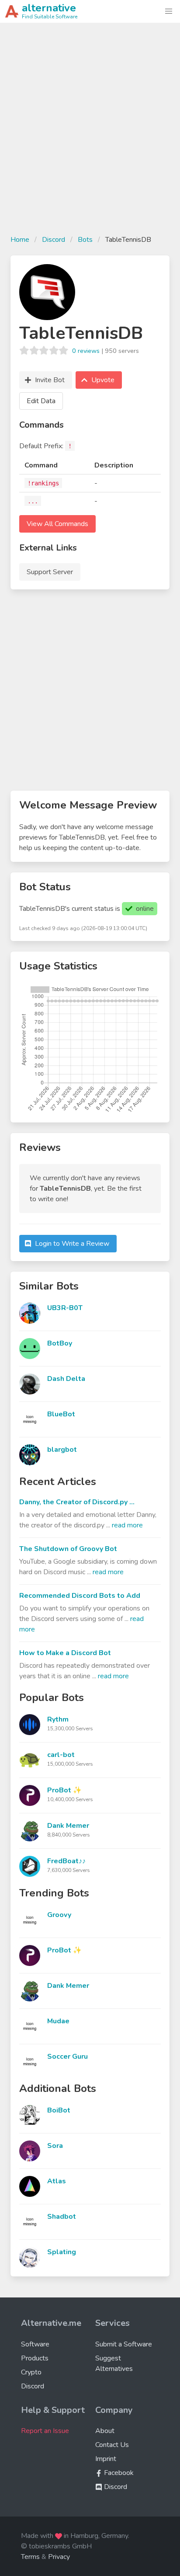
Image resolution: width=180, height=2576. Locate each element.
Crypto (31, 2372)
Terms (30, 2557)
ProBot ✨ (64, 1790)
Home (20, 240)
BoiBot (59, 2110)
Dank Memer (68, 1826)
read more (127, 1525)
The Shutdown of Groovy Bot (68, 1549)
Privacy (59, 2557)
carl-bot (61, 1755)
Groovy (59, 1915)
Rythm (58, 1719)
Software (35, 2344)
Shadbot (62, 2217)
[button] (169, 11)
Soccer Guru (67, 2057)
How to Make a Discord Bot (65, 1653)
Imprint (106, 2459)
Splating (62, 2252)
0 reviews (86, 351)
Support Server (50, 572)
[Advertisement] (90, 134)
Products (35, 2358)
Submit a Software (124, 2344)
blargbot (62, 1450)
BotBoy (60, 1343)
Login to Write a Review (72, 1244)
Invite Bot (50, 380)
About (105, 2431)
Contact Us (112, 2445)
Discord (54, 240)
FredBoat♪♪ (66, 1861)
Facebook (118, 2473)
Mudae (58, 2021)
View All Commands (57, 524)
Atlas (57, 2181)
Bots (85, 240)
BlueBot (61, 1414)
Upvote (103, 380)
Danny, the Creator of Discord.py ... (77, 1502)
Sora (55, 2146)
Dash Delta (66, 1379)
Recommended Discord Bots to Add (80, 1596)
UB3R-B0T (65, 1308)
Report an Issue (45, 2431)
